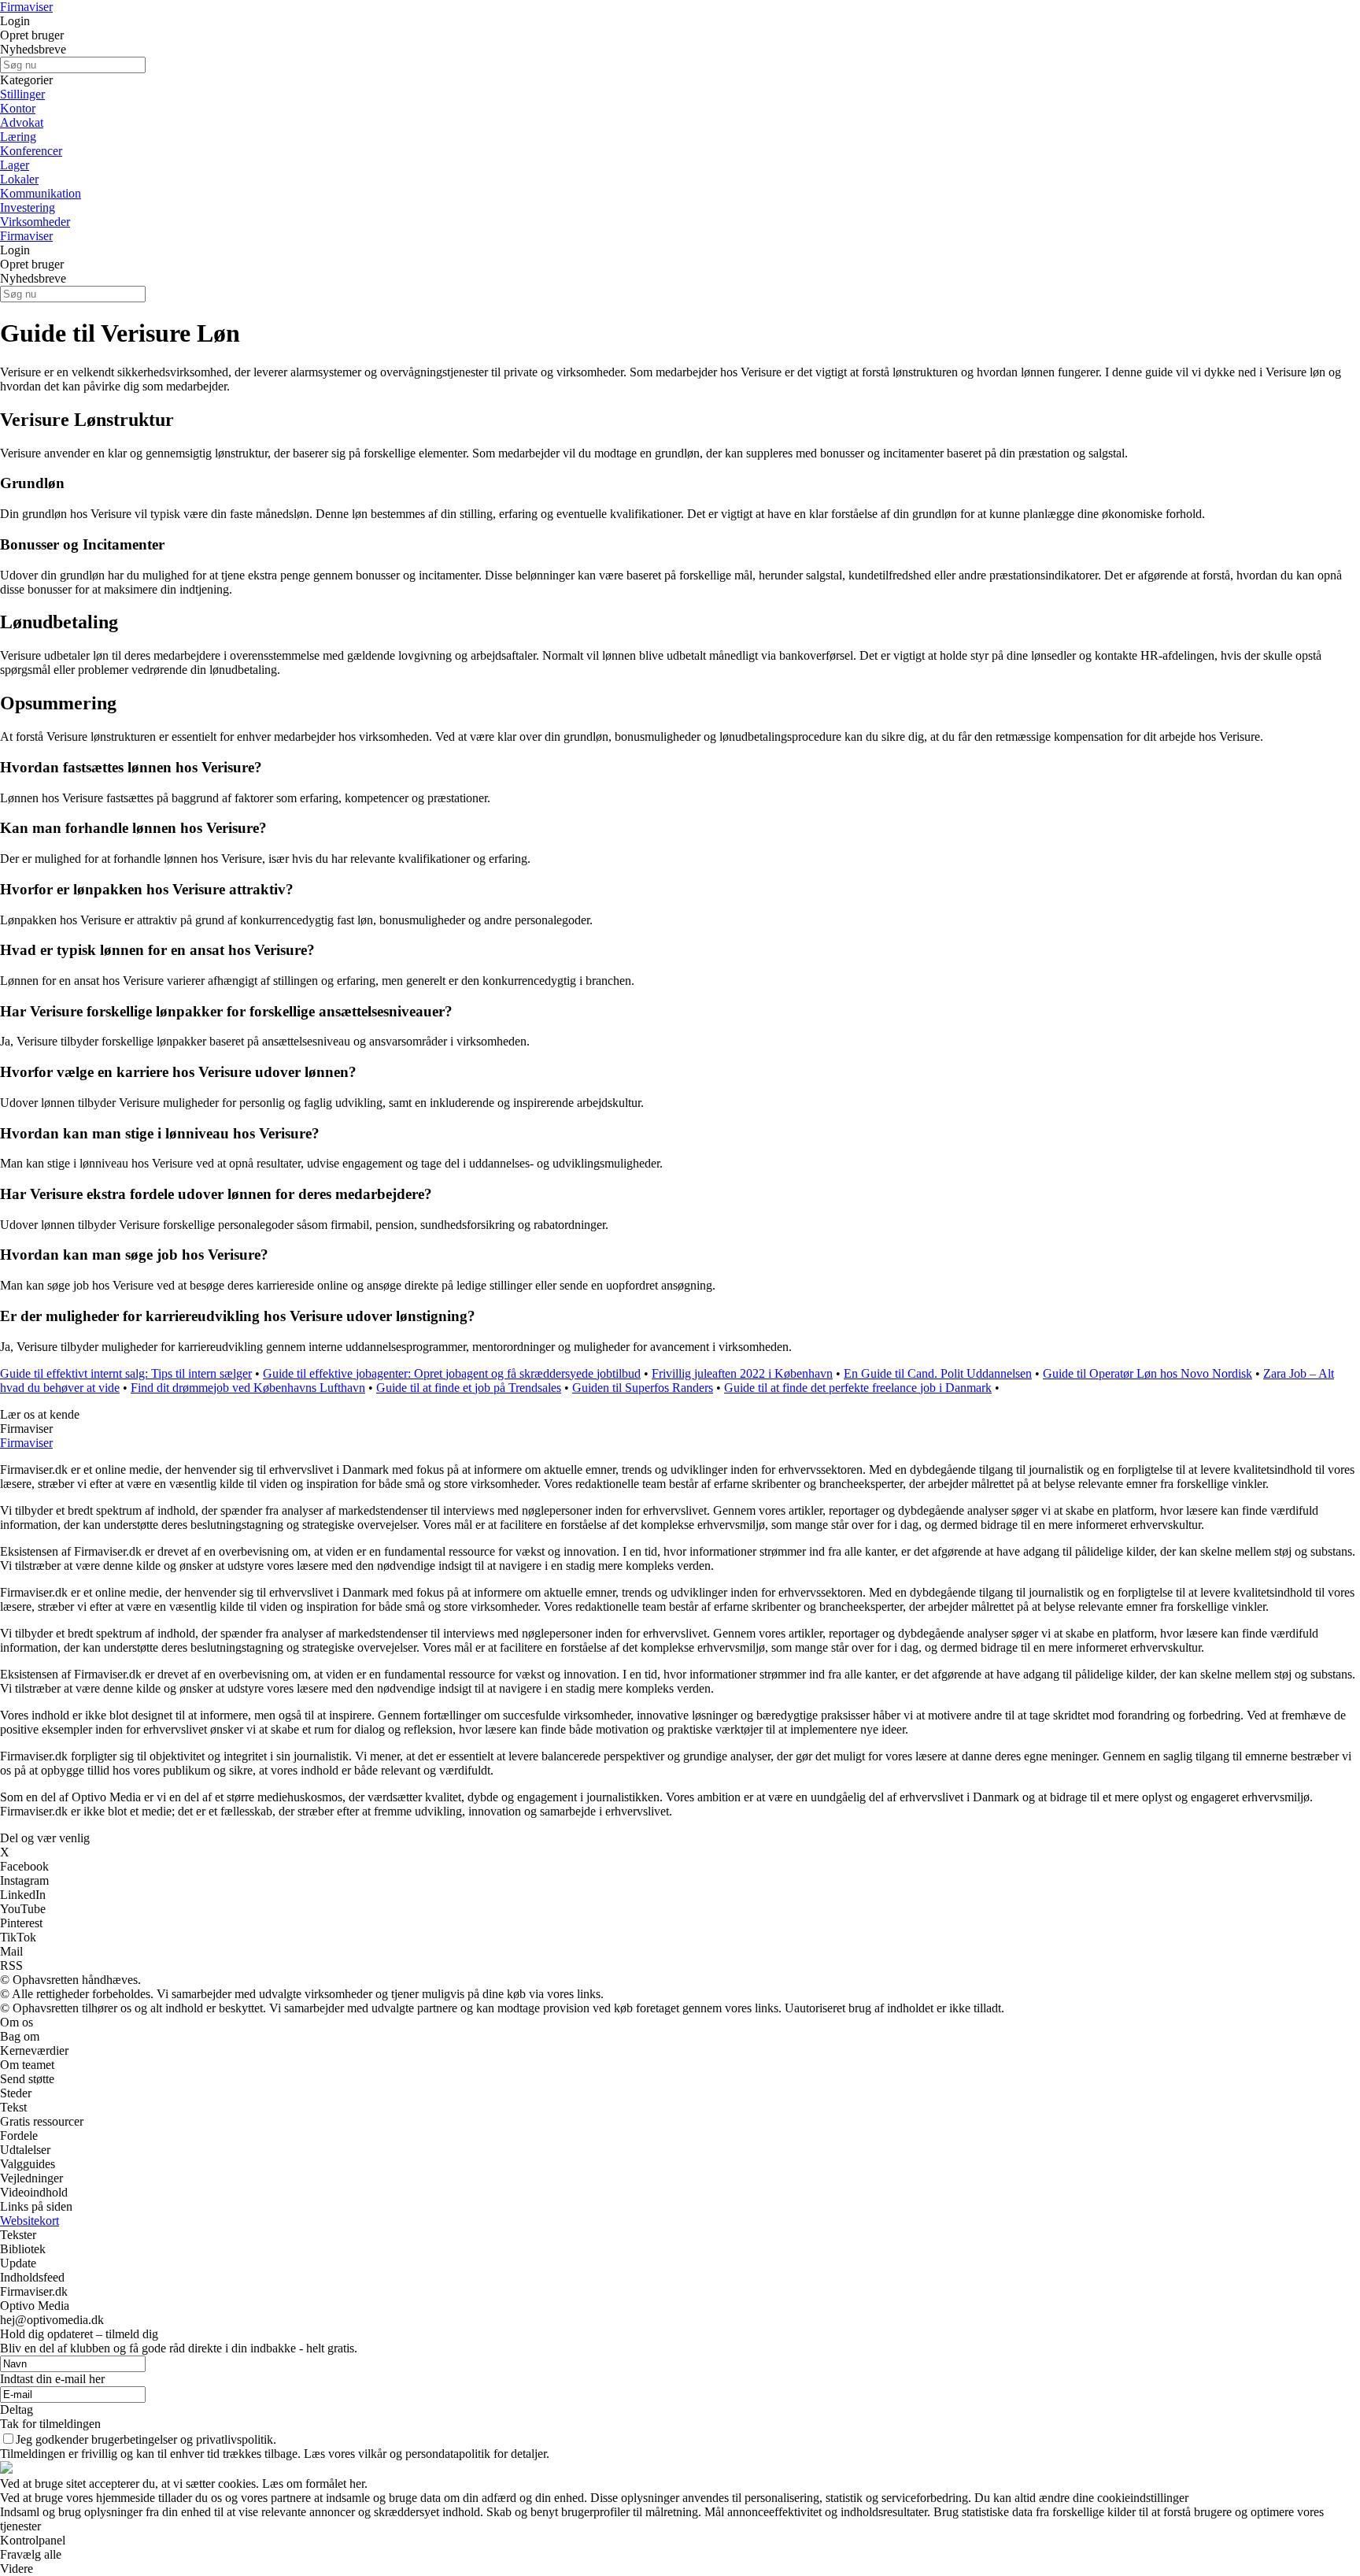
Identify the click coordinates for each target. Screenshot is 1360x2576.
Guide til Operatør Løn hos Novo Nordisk (1147, 1373)
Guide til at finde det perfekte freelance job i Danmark (858, 1388)
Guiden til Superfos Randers (643, 1388)
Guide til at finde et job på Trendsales (469, 1388)
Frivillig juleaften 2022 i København (742, 1373)
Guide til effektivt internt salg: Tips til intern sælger (126, 1373)
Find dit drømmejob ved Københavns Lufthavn (248, 1388)
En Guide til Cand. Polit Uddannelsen (938, 1373)
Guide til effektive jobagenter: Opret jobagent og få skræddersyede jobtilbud (452, 1373)
